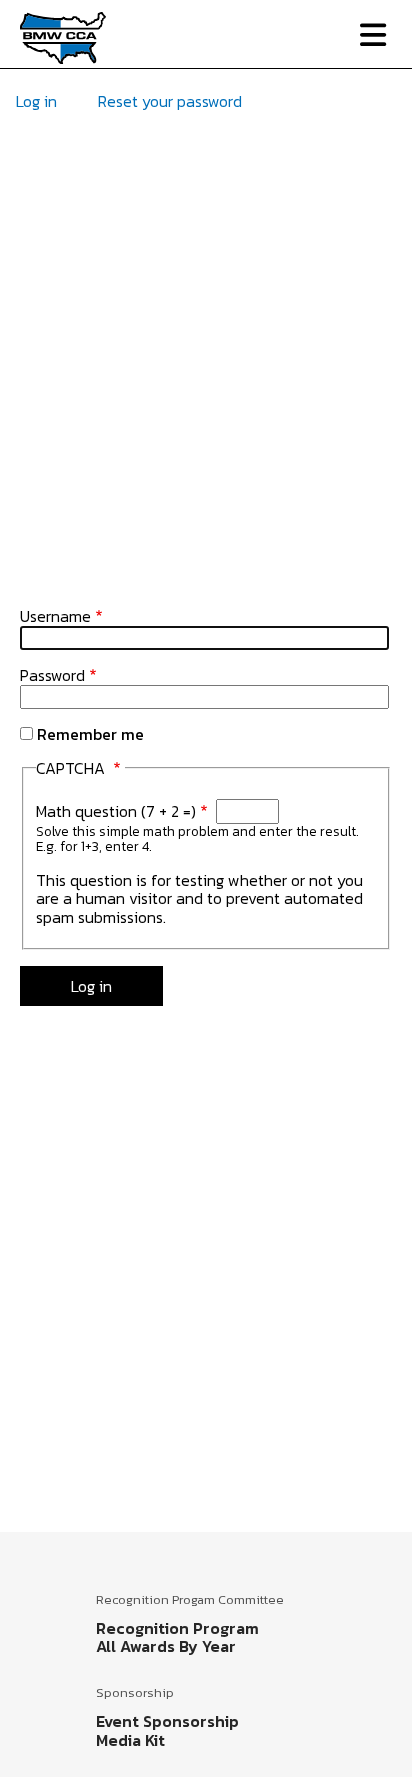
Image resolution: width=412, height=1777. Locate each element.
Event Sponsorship (167, 1721)
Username (55, 616)
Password (52, 675)
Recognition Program (177, 1628)
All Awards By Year (166, 1646)
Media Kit (130, 1740)
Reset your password (170, 101)
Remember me (90, 734)
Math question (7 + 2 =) (116, 811)
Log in (36, 101)
